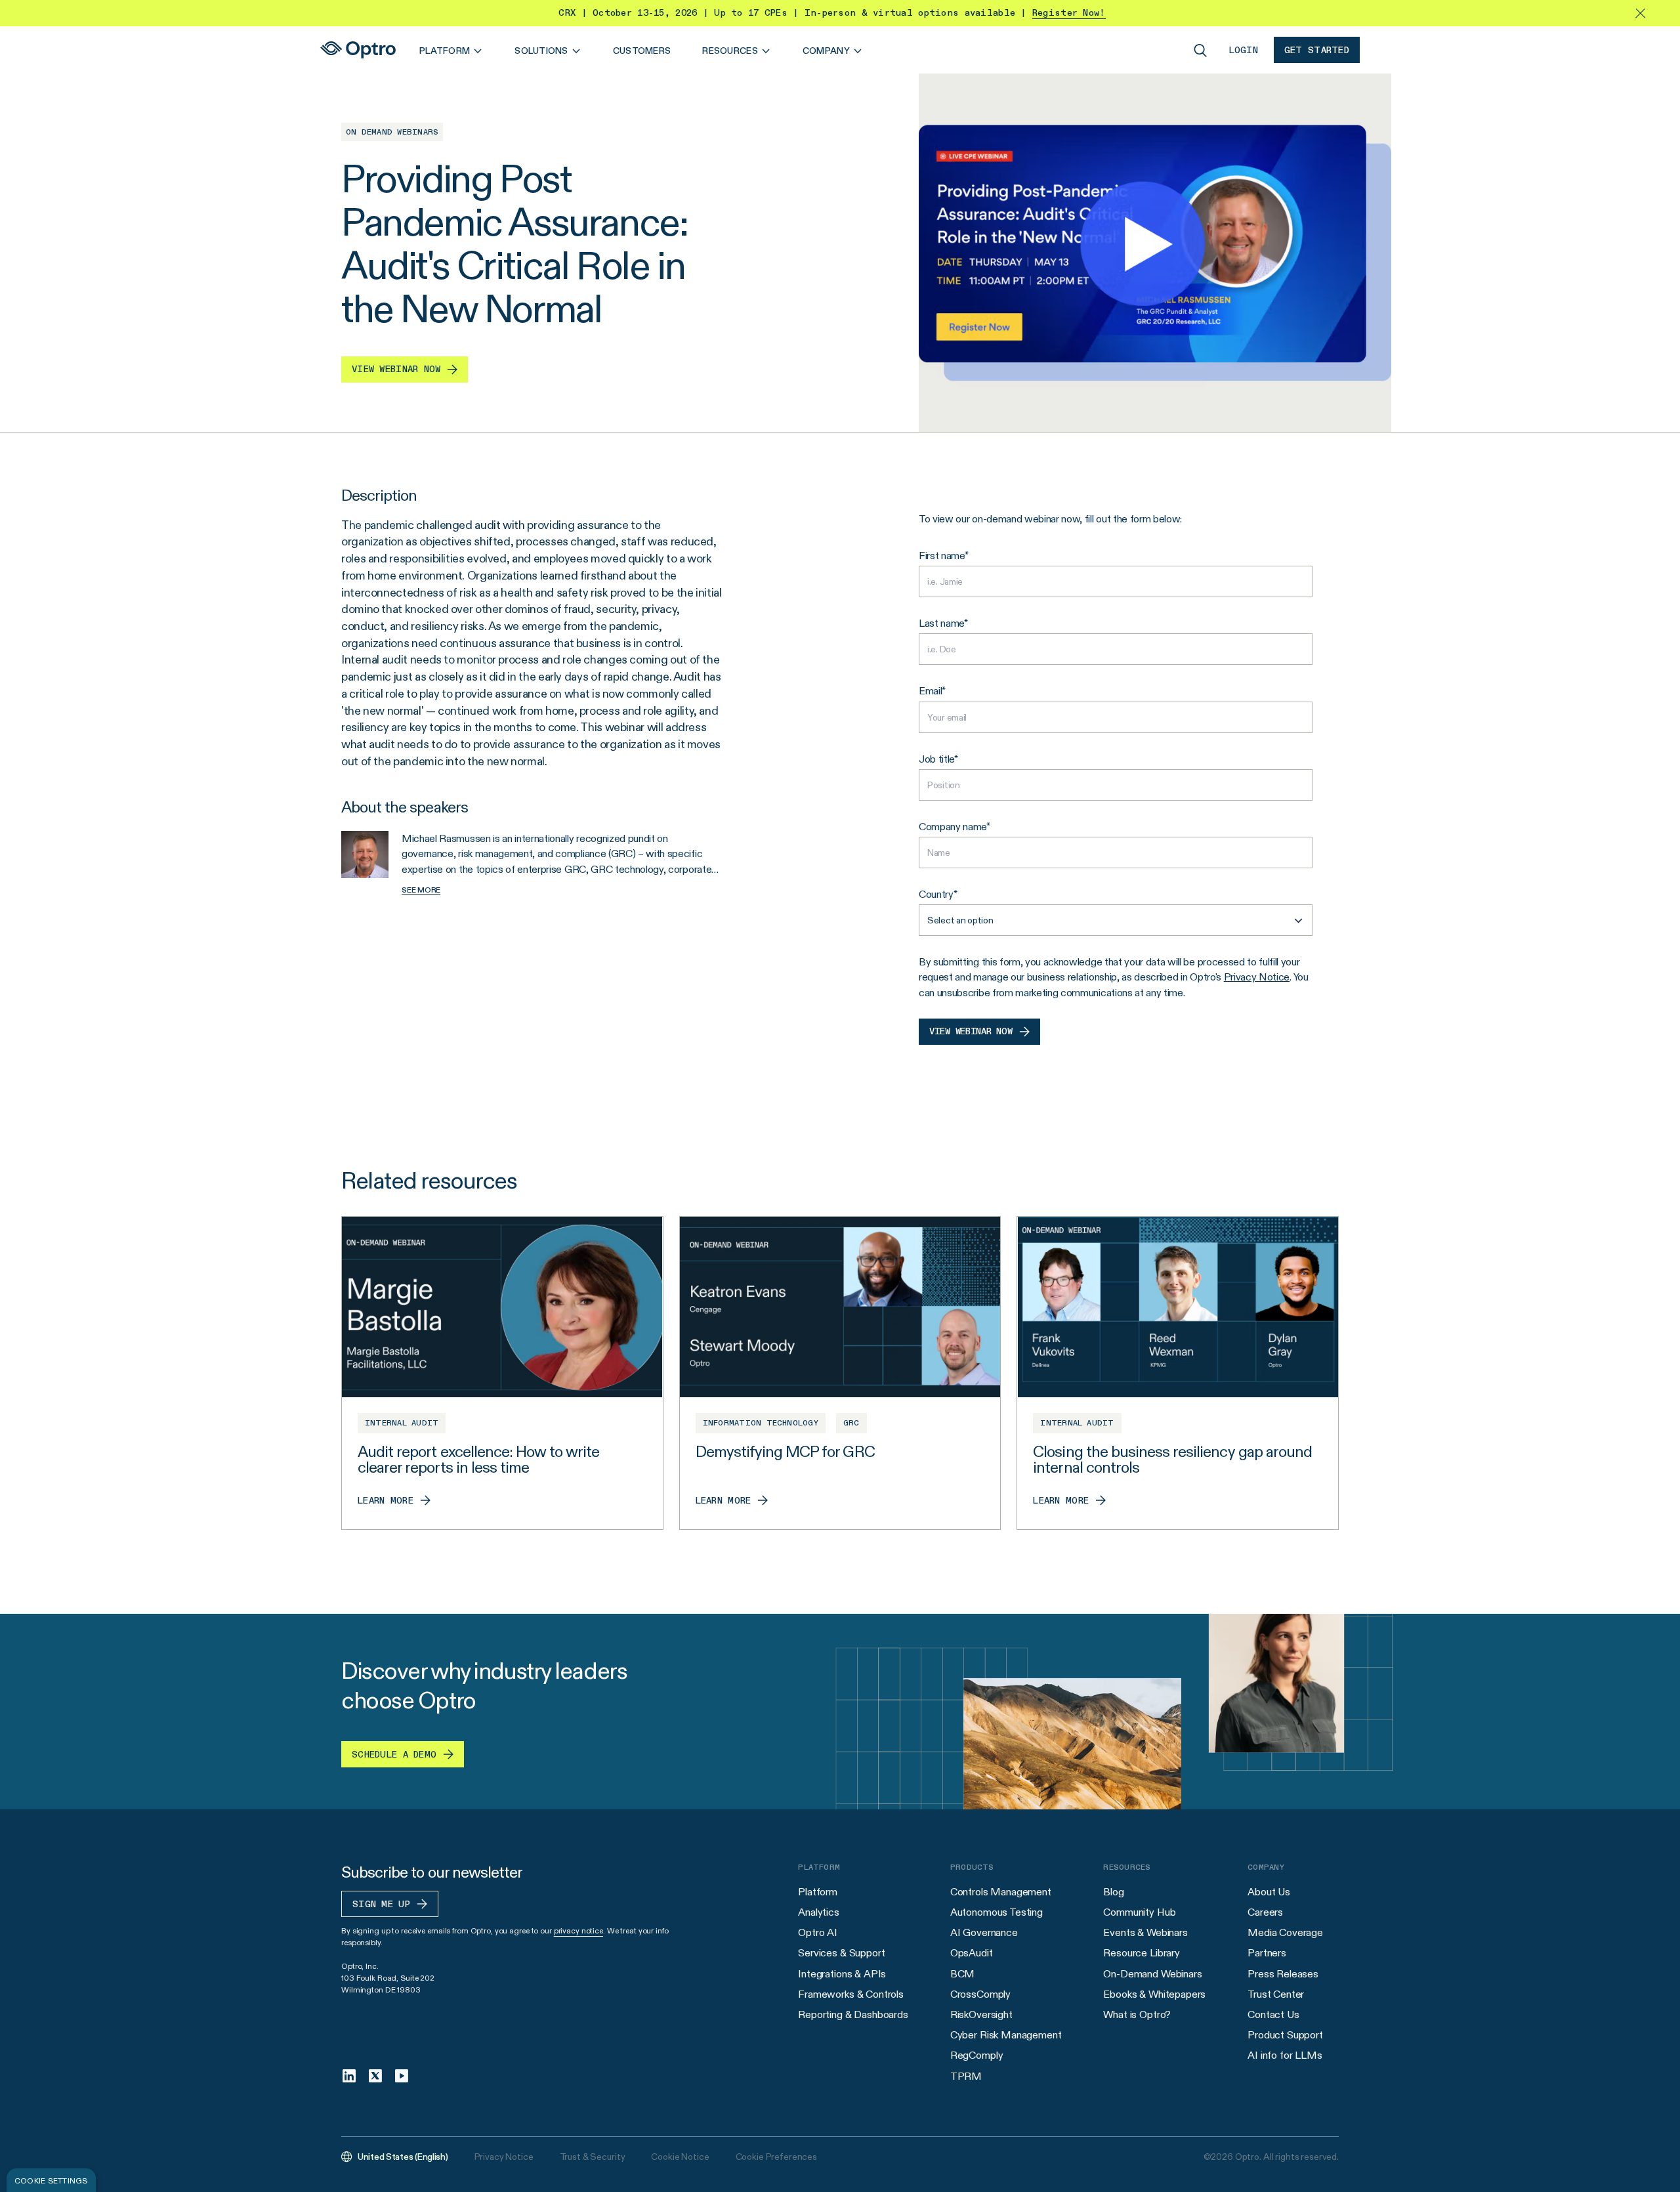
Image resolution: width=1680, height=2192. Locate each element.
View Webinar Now (971, 1032)
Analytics (819, 1912)
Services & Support (841, 1953)
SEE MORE (421, 890)
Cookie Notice (680, 2157)
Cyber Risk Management (1006, 2035)
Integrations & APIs (842, 1974)
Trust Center (1276, 1994)
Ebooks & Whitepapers (1154, 1994)
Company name (953, 827)
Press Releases (1283, 1974)
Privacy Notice (1257, 977)
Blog (1113, 1892)
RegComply (977, 2055)
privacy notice (578, 1930)
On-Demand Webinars (1152, 1974)
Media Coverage (1285, 1932)
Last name (941, 623)
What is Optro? (1137, 2014)
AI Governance (984, 1932)
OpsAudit (972, 1953)
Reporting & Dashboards (853, 2014)
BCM (963, 1974)
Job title (936, 759)
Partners (1267, 1953)
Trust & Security (593, 2157)
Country (936, 894)
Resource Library (1141, 1953)
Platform (818, 1892)
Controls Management (1001, 1892)
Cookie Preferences (776, 2157)
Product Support (1285, 2035)
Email (930, 691)
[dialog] (51, 2180)
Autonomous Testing (997, 1912)
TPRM (966, 2076)
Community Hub (1139, 1912)
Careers (1265, 1912)
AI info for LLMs (1285, 2055)
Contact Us (1273, 2014)
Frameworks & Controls (851, 1994)
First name (942, 556)
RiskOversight (981, 2014)
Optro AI (818, 1932)
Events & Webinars (1145, 1932)
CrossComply (980, 1994)
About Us (1269, 1892)
